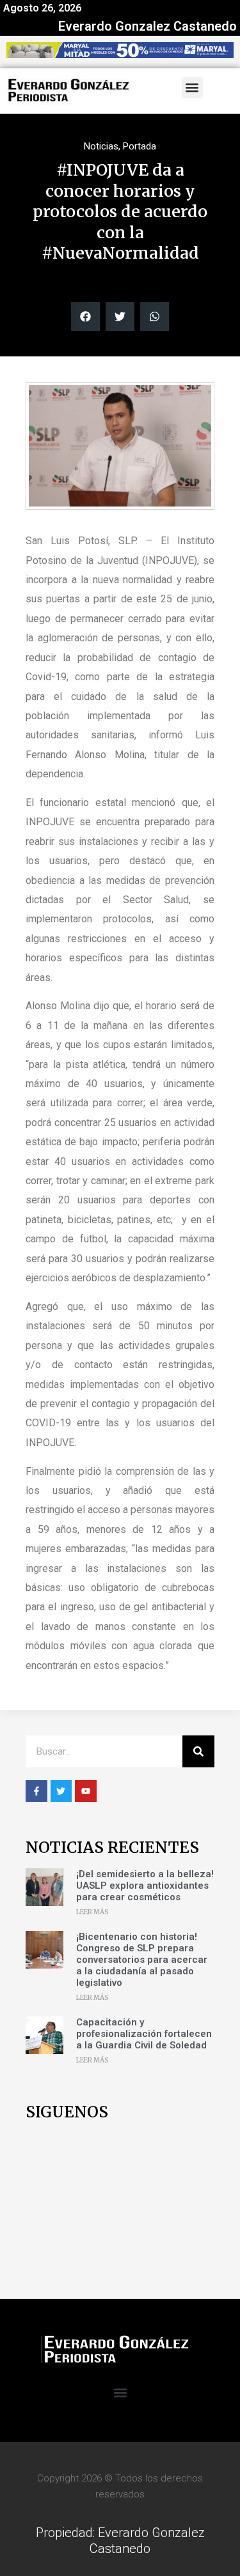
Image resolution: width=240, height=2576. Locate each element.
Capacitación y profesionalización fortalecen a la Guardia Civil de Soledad (144, 2034)
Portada (140, 146)
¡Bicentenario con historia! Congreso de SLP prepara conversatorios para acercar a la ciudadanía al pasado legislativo (142, 1960)
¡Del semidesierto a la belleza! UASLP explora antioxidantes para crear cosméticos (145, 1886)
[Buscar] (198, 1751)
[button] (192, 88)
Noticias (101, 146)
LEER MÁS (92, 1912)
